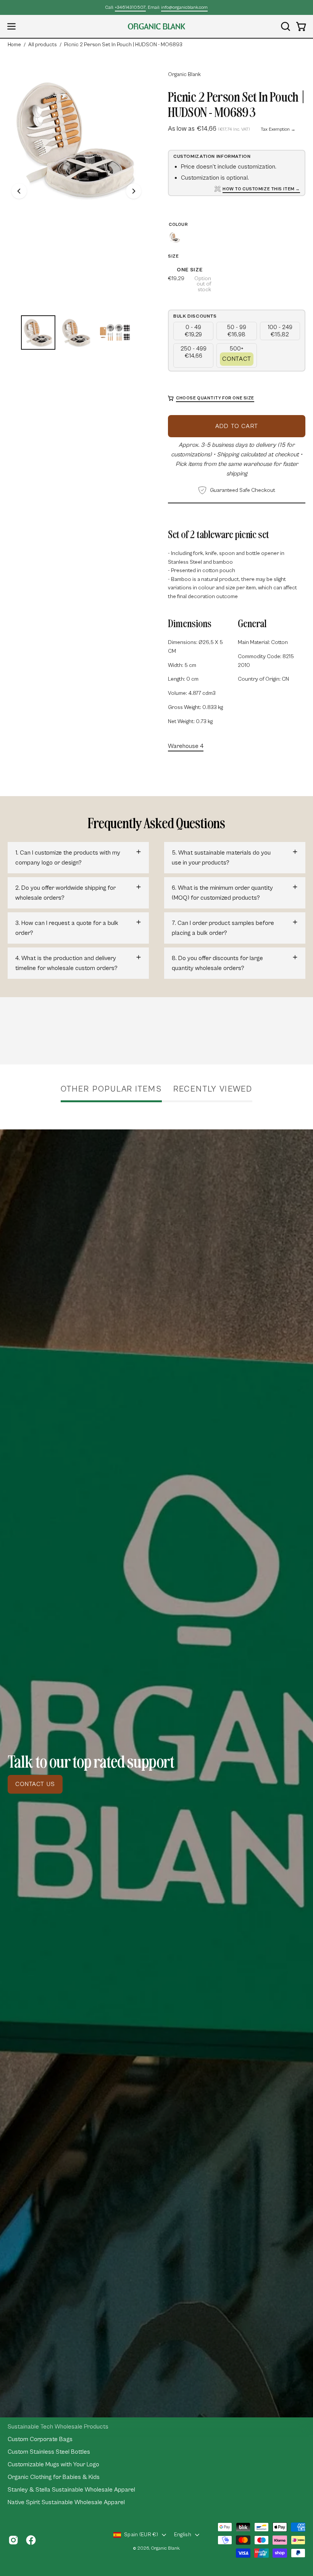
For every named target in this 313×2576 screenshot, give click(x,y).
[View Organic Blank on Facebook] (31, 2540)
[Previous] (19, 191)
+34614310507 (130, 7)
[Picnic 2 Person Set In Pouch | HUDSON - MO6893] (38, 333)
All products (43, 45)
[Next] (134, 191)
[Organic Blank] (156, 26)
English (183, 2535)
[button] (285, 26)
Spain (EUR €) (141, 2535)
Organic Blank (184, 75)
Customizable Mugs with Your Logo (53, 2464)
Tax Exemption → (278, 129)
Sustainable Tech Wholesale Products (58, 2427)
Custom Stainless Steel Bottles (49, 2452)
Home (14, 45)
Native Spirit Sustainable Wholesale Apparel (66, 2502)
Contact (237, 359)
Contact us (35, 1784)
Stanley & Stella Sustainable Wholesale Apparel (71, 2490)
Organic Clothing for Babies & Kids (54, 2477)
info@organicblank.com (184, 7)
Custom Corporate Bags (40, 2439)
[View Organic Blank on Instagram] (13, 2540)
